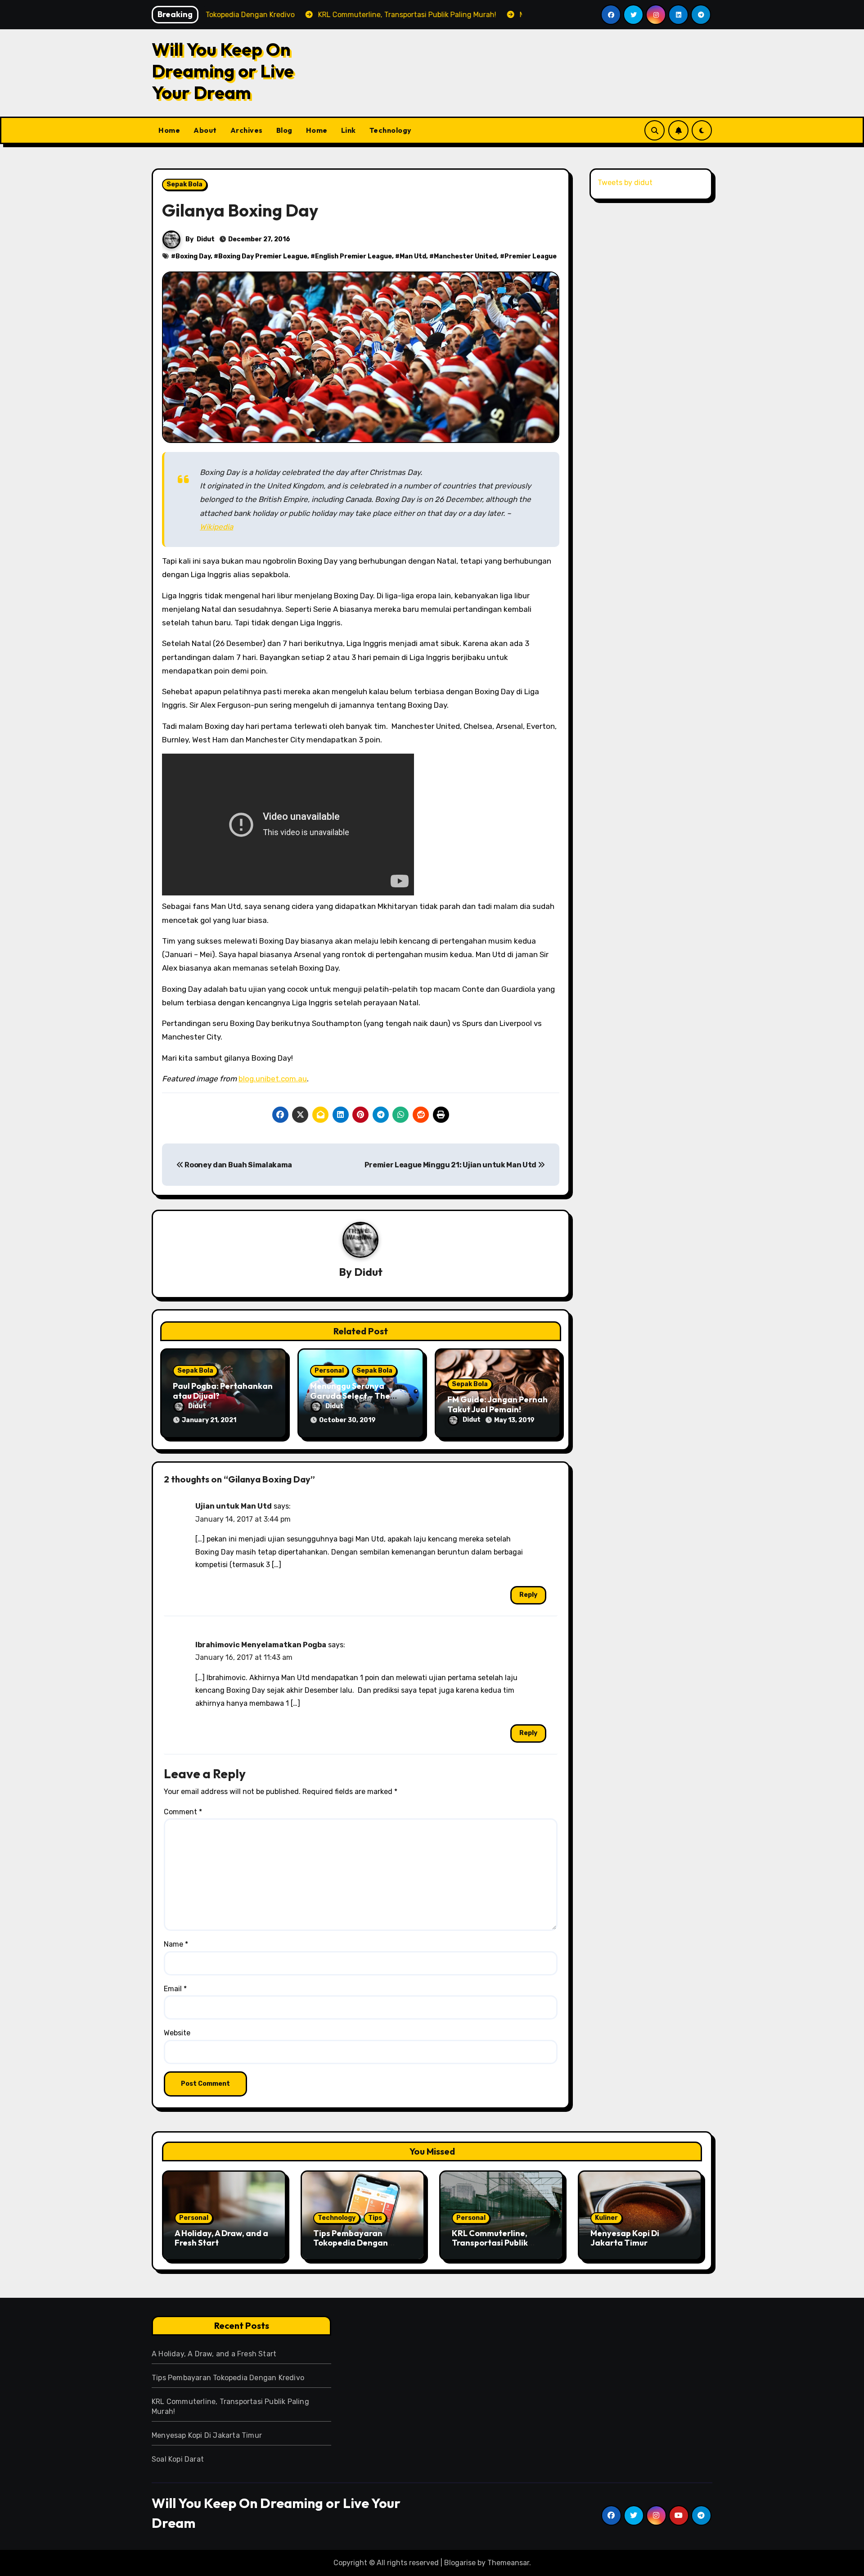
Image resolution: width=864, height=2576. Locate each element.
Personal (329, 1371)
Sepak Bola (184, 184)
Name (176, 1944)
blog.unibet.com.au (273, 1079)
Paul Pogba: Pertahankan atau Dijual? (223, 1391)
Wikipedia (216, 527)
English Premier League (353, 256)
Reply (528, 1595)
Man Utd (413, 256)
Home (169, 130)
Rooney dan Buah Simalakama (238, 1165)
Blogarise (460, 2563)
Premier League (531, 256)
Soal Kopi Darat (178, 2459)
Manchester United (465, 256)
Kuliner (606, 2218)
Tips (375, 2218)
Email (175, 1989)
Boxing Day (193, 256)
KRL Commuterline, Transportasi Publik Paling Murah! (490, 2243)
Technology (391, 130)
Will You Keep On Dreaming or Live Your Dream (223, 71)
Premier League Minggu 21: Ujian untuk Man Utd (451, 1165)
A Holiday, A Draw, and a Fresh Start (221, 2238)
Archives (247, 130)
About (205, 130)
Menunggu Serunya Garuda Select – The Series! (350, 1396)
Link (349, 130)
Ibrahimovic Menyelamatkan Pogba (261, 1645)
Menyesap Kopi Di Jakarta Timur (625, 2238)
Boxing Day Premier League (263, 256)
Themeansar (508, 2563)
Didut (206, 239)
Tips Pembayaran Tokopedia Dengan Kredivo (351, 2243)
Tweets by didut (625, 183)
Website (177, 2033)
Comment (183, 1812)
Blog (284, 130)
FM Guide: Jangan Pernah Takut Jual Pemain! (497, 1404)
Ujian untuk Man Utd (234, 1506)
